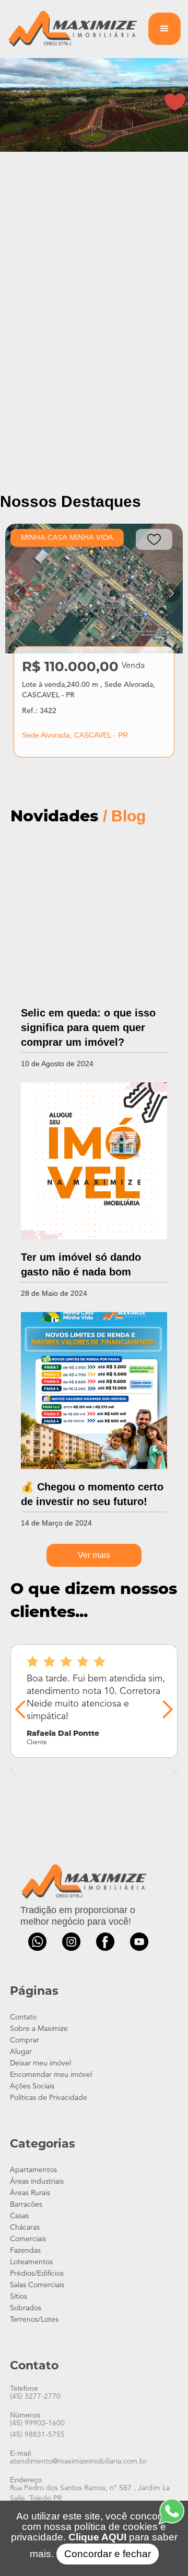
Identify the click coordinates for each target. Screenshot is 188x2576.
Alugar (21, 2052)
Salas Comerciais (37, 2285)
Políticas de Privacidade (49, 2098)
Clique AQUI (96, 2537)
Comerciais (28, 2239)
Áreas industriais (37, 2182)
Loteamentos (31, 2262)
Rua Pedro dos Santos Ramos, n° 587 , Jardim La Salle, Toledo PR (90, 2493)
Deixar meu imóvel (40, 2063)
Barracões (26, 2205)
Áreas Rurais (30, 2193)
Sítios (19, 2297)
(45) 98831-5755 (37, 2435)
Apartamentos (33, 2170)
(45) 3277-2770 (35, 2397)
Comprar (25, 2040)
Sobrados (26, 2308)
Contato (23, 2017)
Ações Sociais (32, 2086)
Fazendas (25, 2251)
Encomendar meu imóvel (51, 2075)
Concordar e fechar (108, 2554)
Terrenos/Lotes (34, 2320)
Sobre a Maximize (39, 2029)
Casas (19, 2216)
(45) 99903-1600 (37, 2423)
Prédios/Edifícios (37, 2274)
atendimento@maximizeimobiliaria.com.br (78, 2461)
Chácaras (25, 2228)
